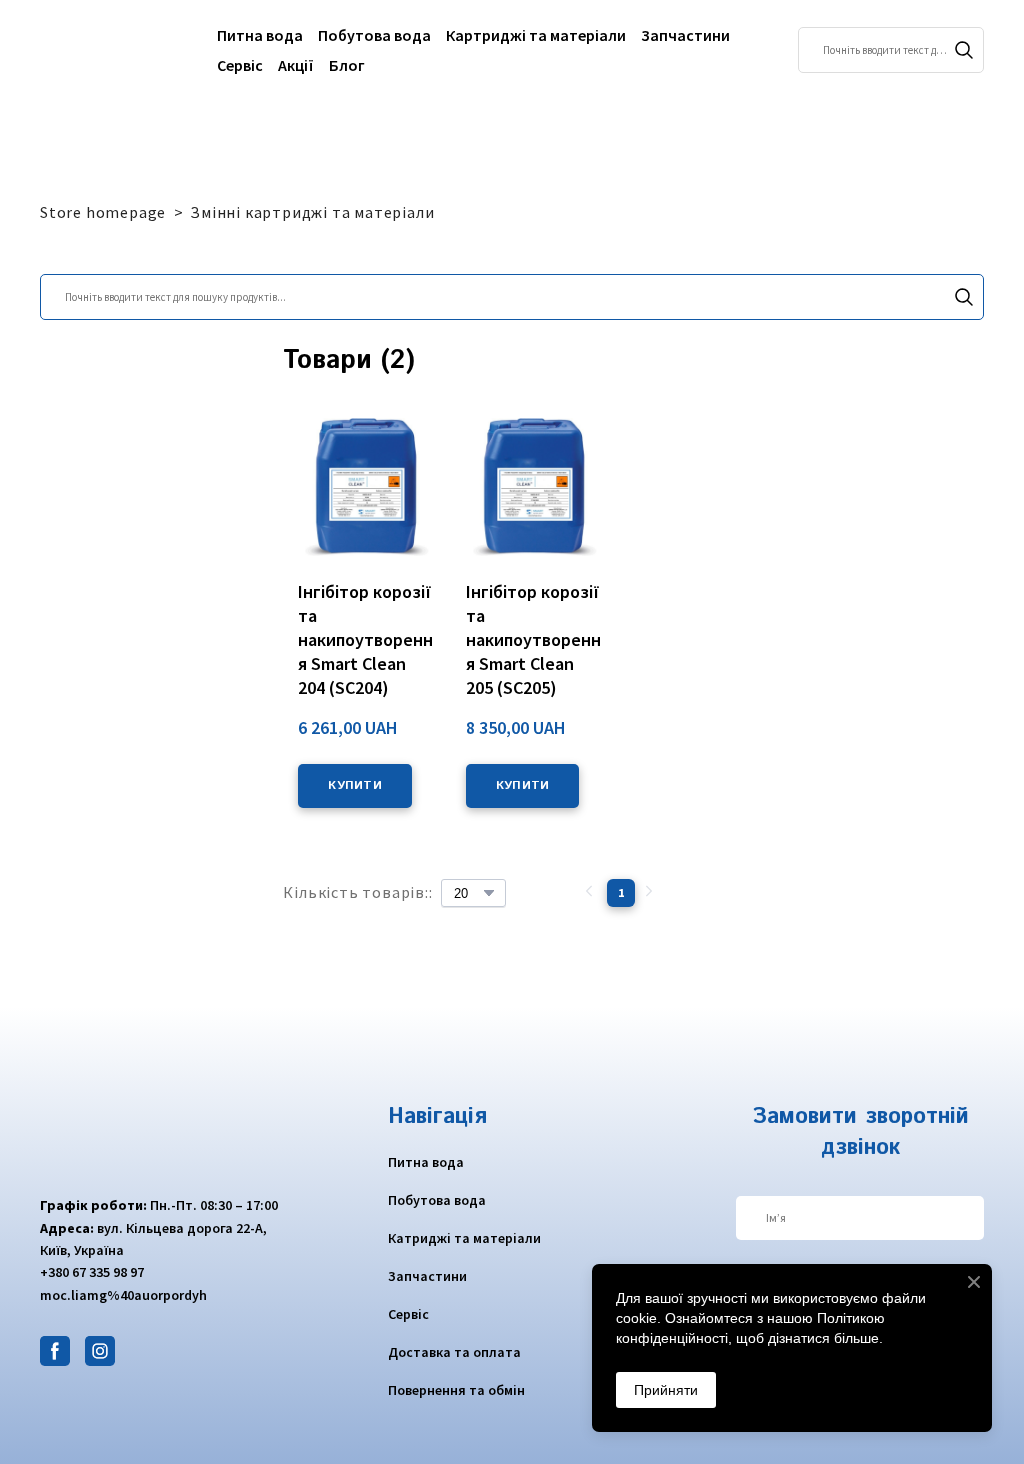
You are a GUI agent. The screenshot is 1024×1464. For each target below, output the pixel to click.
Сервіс (240, 65)
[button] (964, 50)
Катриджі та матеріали (464, 1238)
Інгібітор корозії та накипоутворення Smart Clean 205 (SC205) (533, 639)
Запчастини (685, 35)
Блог (347, 65)
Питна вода (260, 35)
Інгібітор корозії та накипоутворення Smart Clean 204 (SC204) (365, 639)
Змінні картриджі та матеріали (312, 212)
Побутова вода (374, 35)
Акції (296, 65)
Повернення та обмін (456, 1390)
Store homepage (103, 212)
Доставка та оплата (454, 1352)
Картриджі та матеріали (536, 35)
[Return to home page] (113, 50)
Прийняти (666, 1390)
